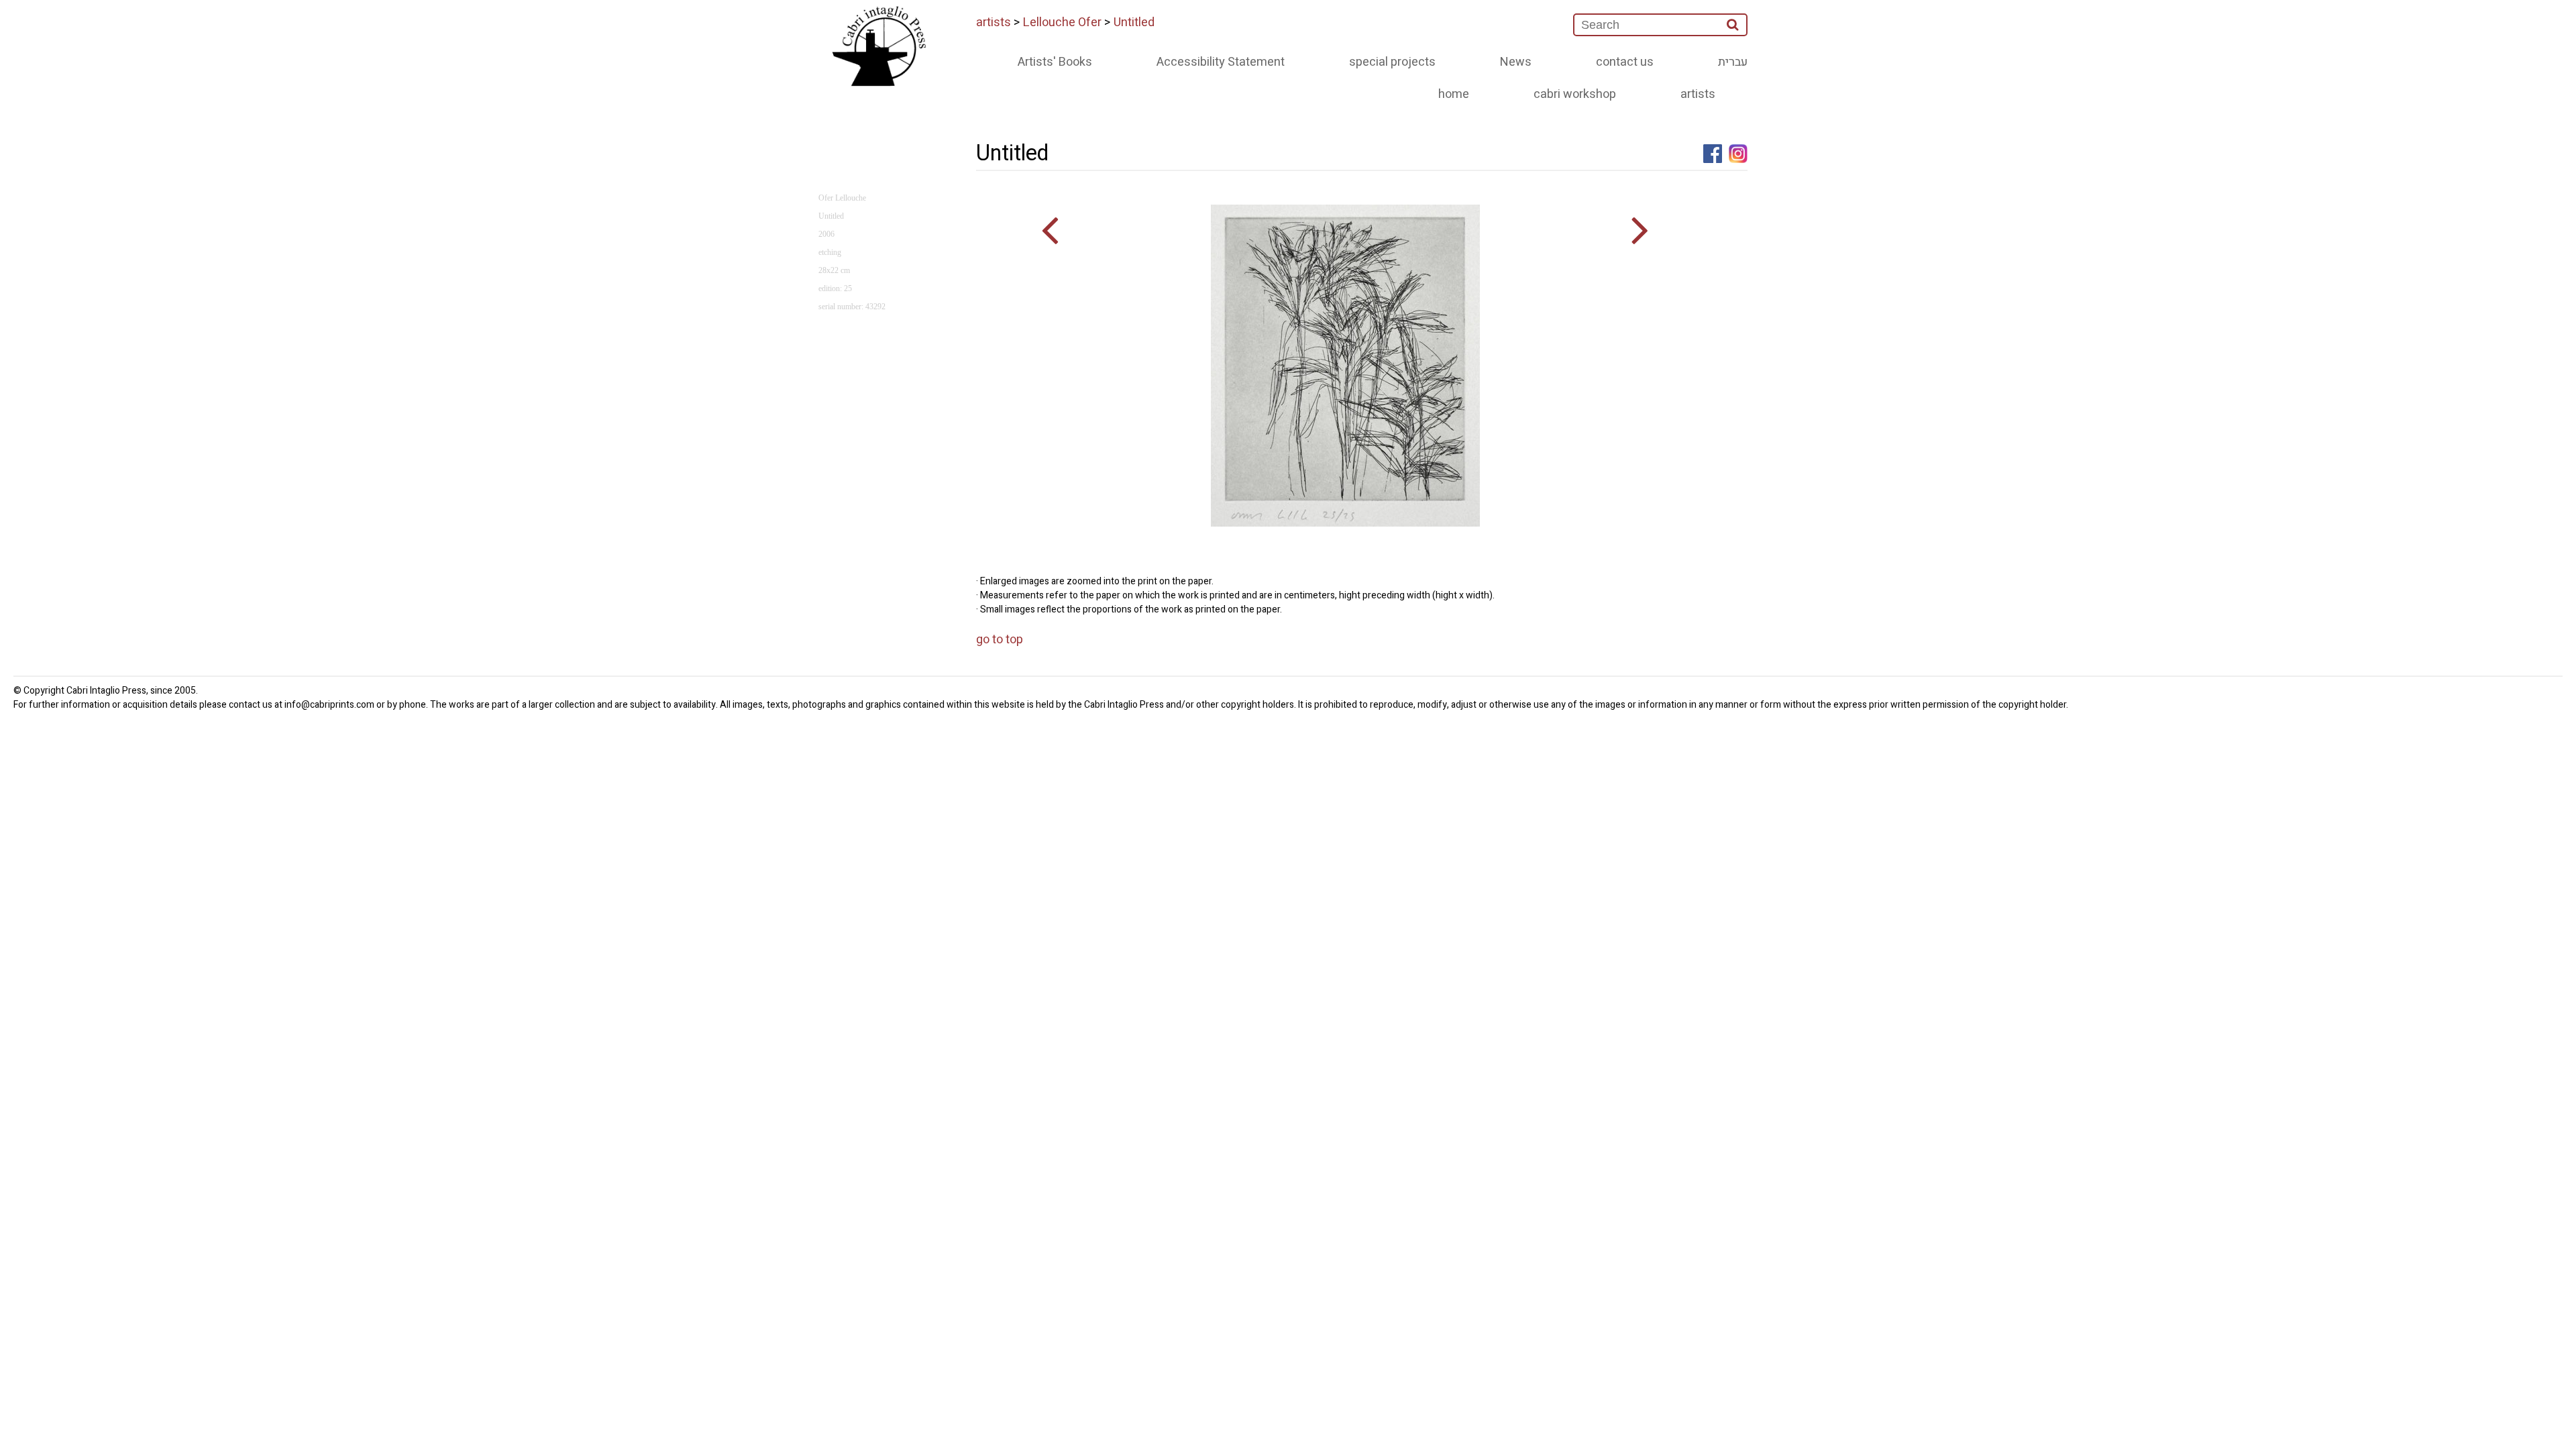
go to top (1000, 640)
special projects (1392, 62)
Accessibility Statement (1221, 62)
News (1516, 62)
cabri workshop (1575, 94)
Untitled (1134, 22)
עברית (1733, 62)
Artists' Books (1055, 62)
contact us (1625, 62)
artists (994, 22)
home (1454, 94)
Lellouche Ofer (1062, 22)
